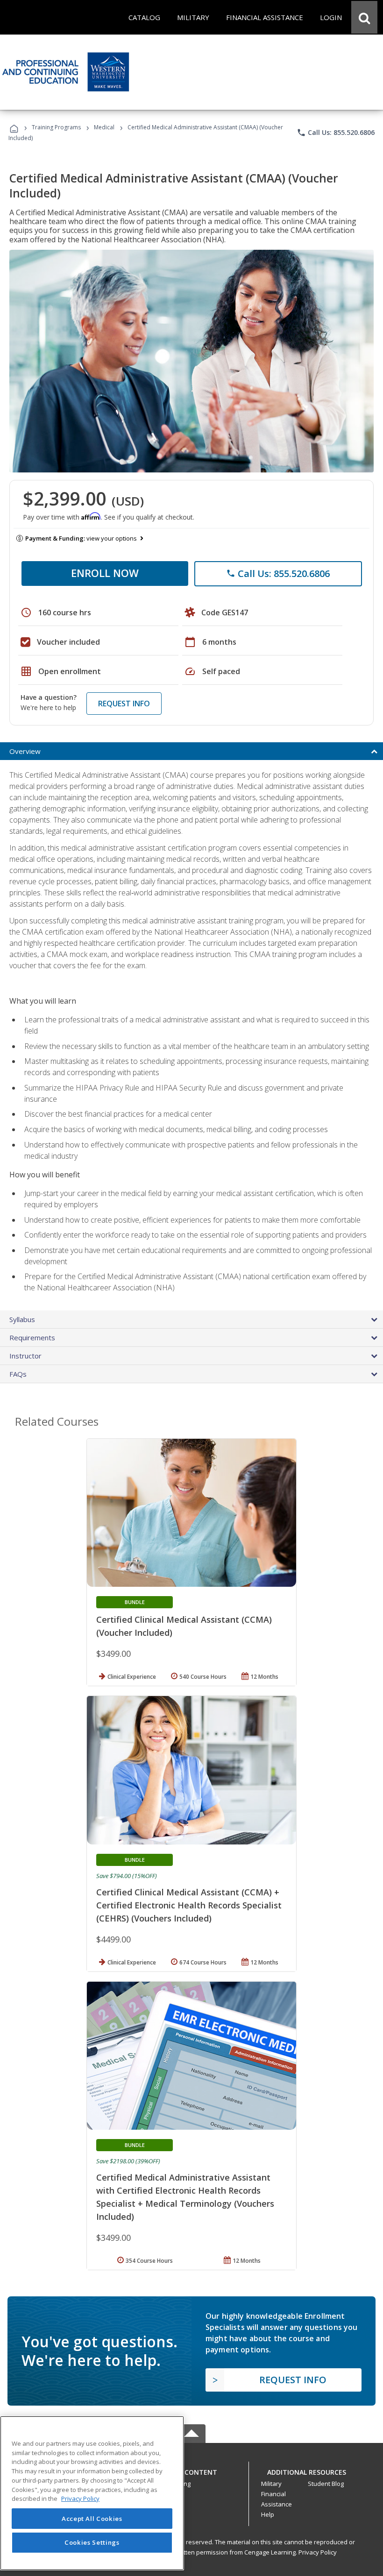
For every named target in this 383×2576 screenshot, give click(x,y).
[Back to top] (191, 2470)
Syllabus (22, 1319)
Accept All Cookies (92, 2519)
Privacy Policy (318, 2552)
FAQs (18, 1374)
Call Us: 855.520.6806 (336, 133)
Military (271, 2484)
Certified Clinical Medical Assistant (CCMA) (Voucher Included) (184, 1626)
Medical (104, 127)
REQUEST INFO (124, 704)
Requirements (32, 1337)
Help (268, 2514)
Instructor (25, 1356)
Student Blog (326, 2484)
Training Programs (56, 127)
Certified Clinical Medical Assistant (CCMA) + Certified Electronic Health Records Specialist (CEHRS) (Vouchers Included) (189, 1905)
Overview (25, 751)
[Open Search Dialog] (364, 17)
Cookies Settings (92, 2542)
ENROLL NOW (105, 573)
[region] (92, 2493)
